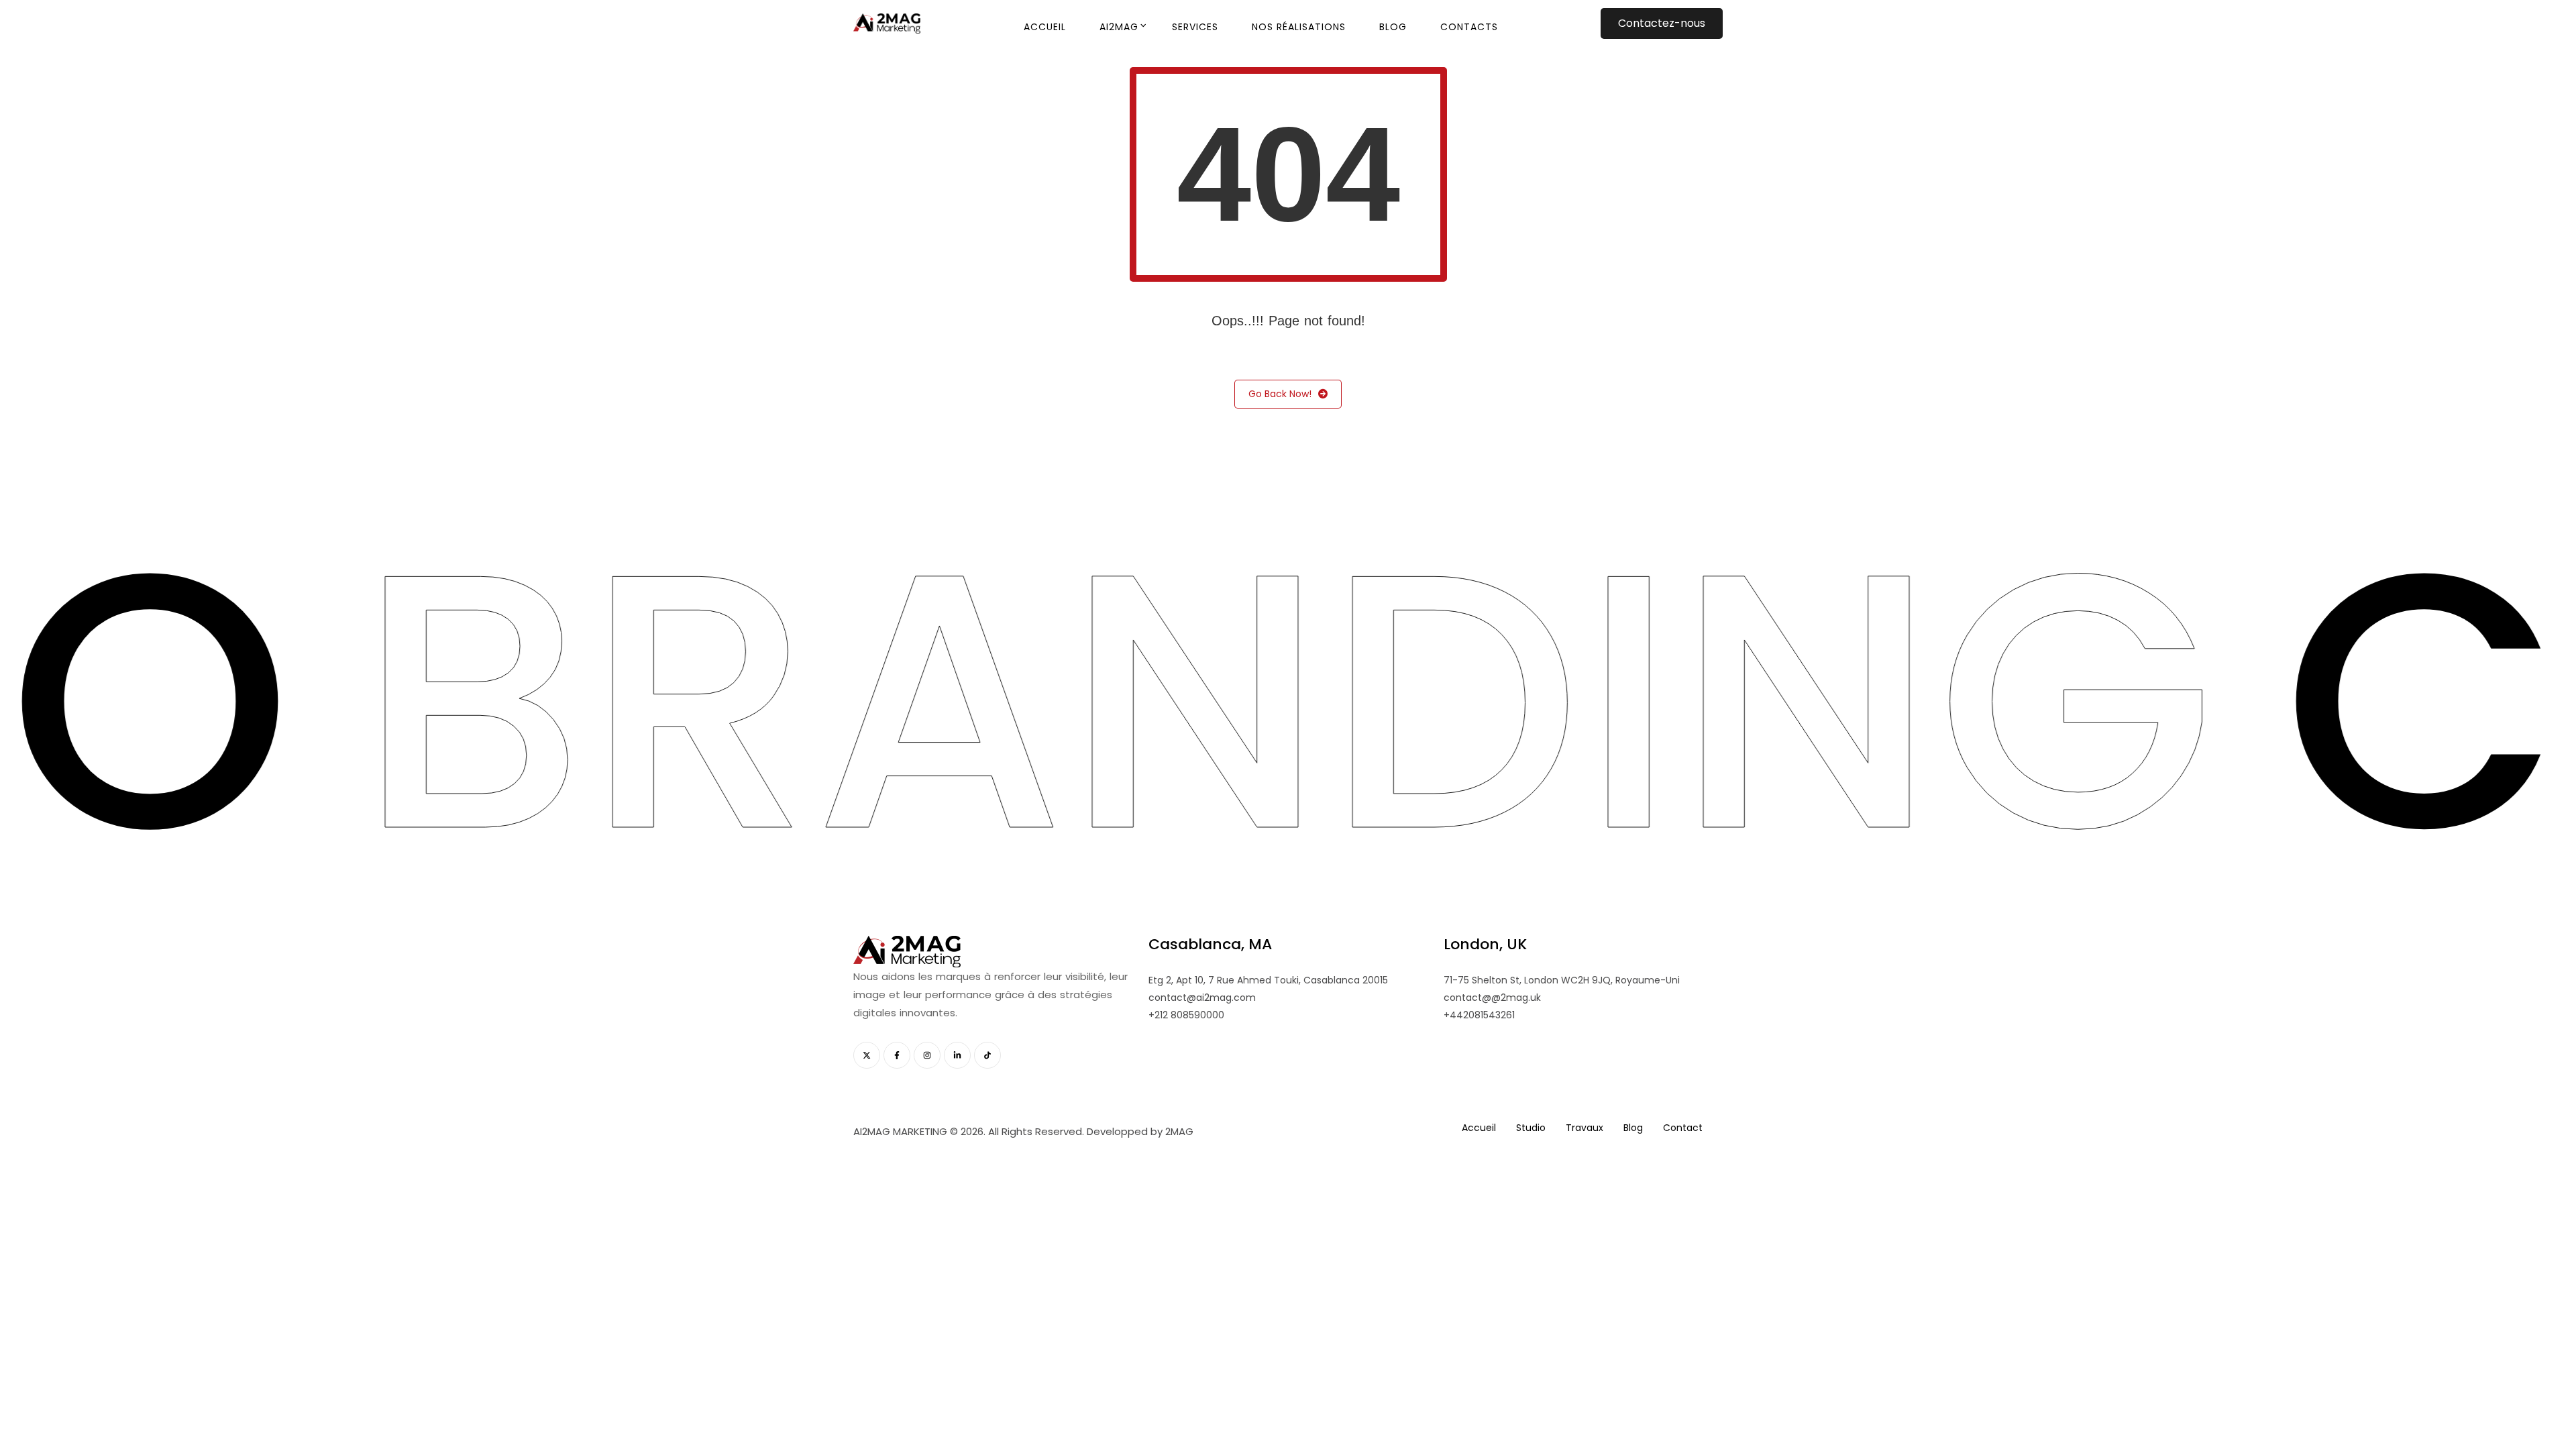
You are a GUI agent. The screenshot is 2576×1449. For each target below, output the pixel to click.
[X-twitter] (867, 1055)
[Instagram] (927, 1055)
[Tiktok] (987, 1055)
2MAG (1179, 1131)
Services (1195, 27)
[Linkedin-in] (957, 1055)
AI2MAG (1119, 27)
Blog (1393, 27)
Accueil (1045, 27)
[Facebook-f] (897, 1055)
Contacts (1469, 27)
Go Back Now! (1280, 394)
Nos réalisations (1299, 27)
